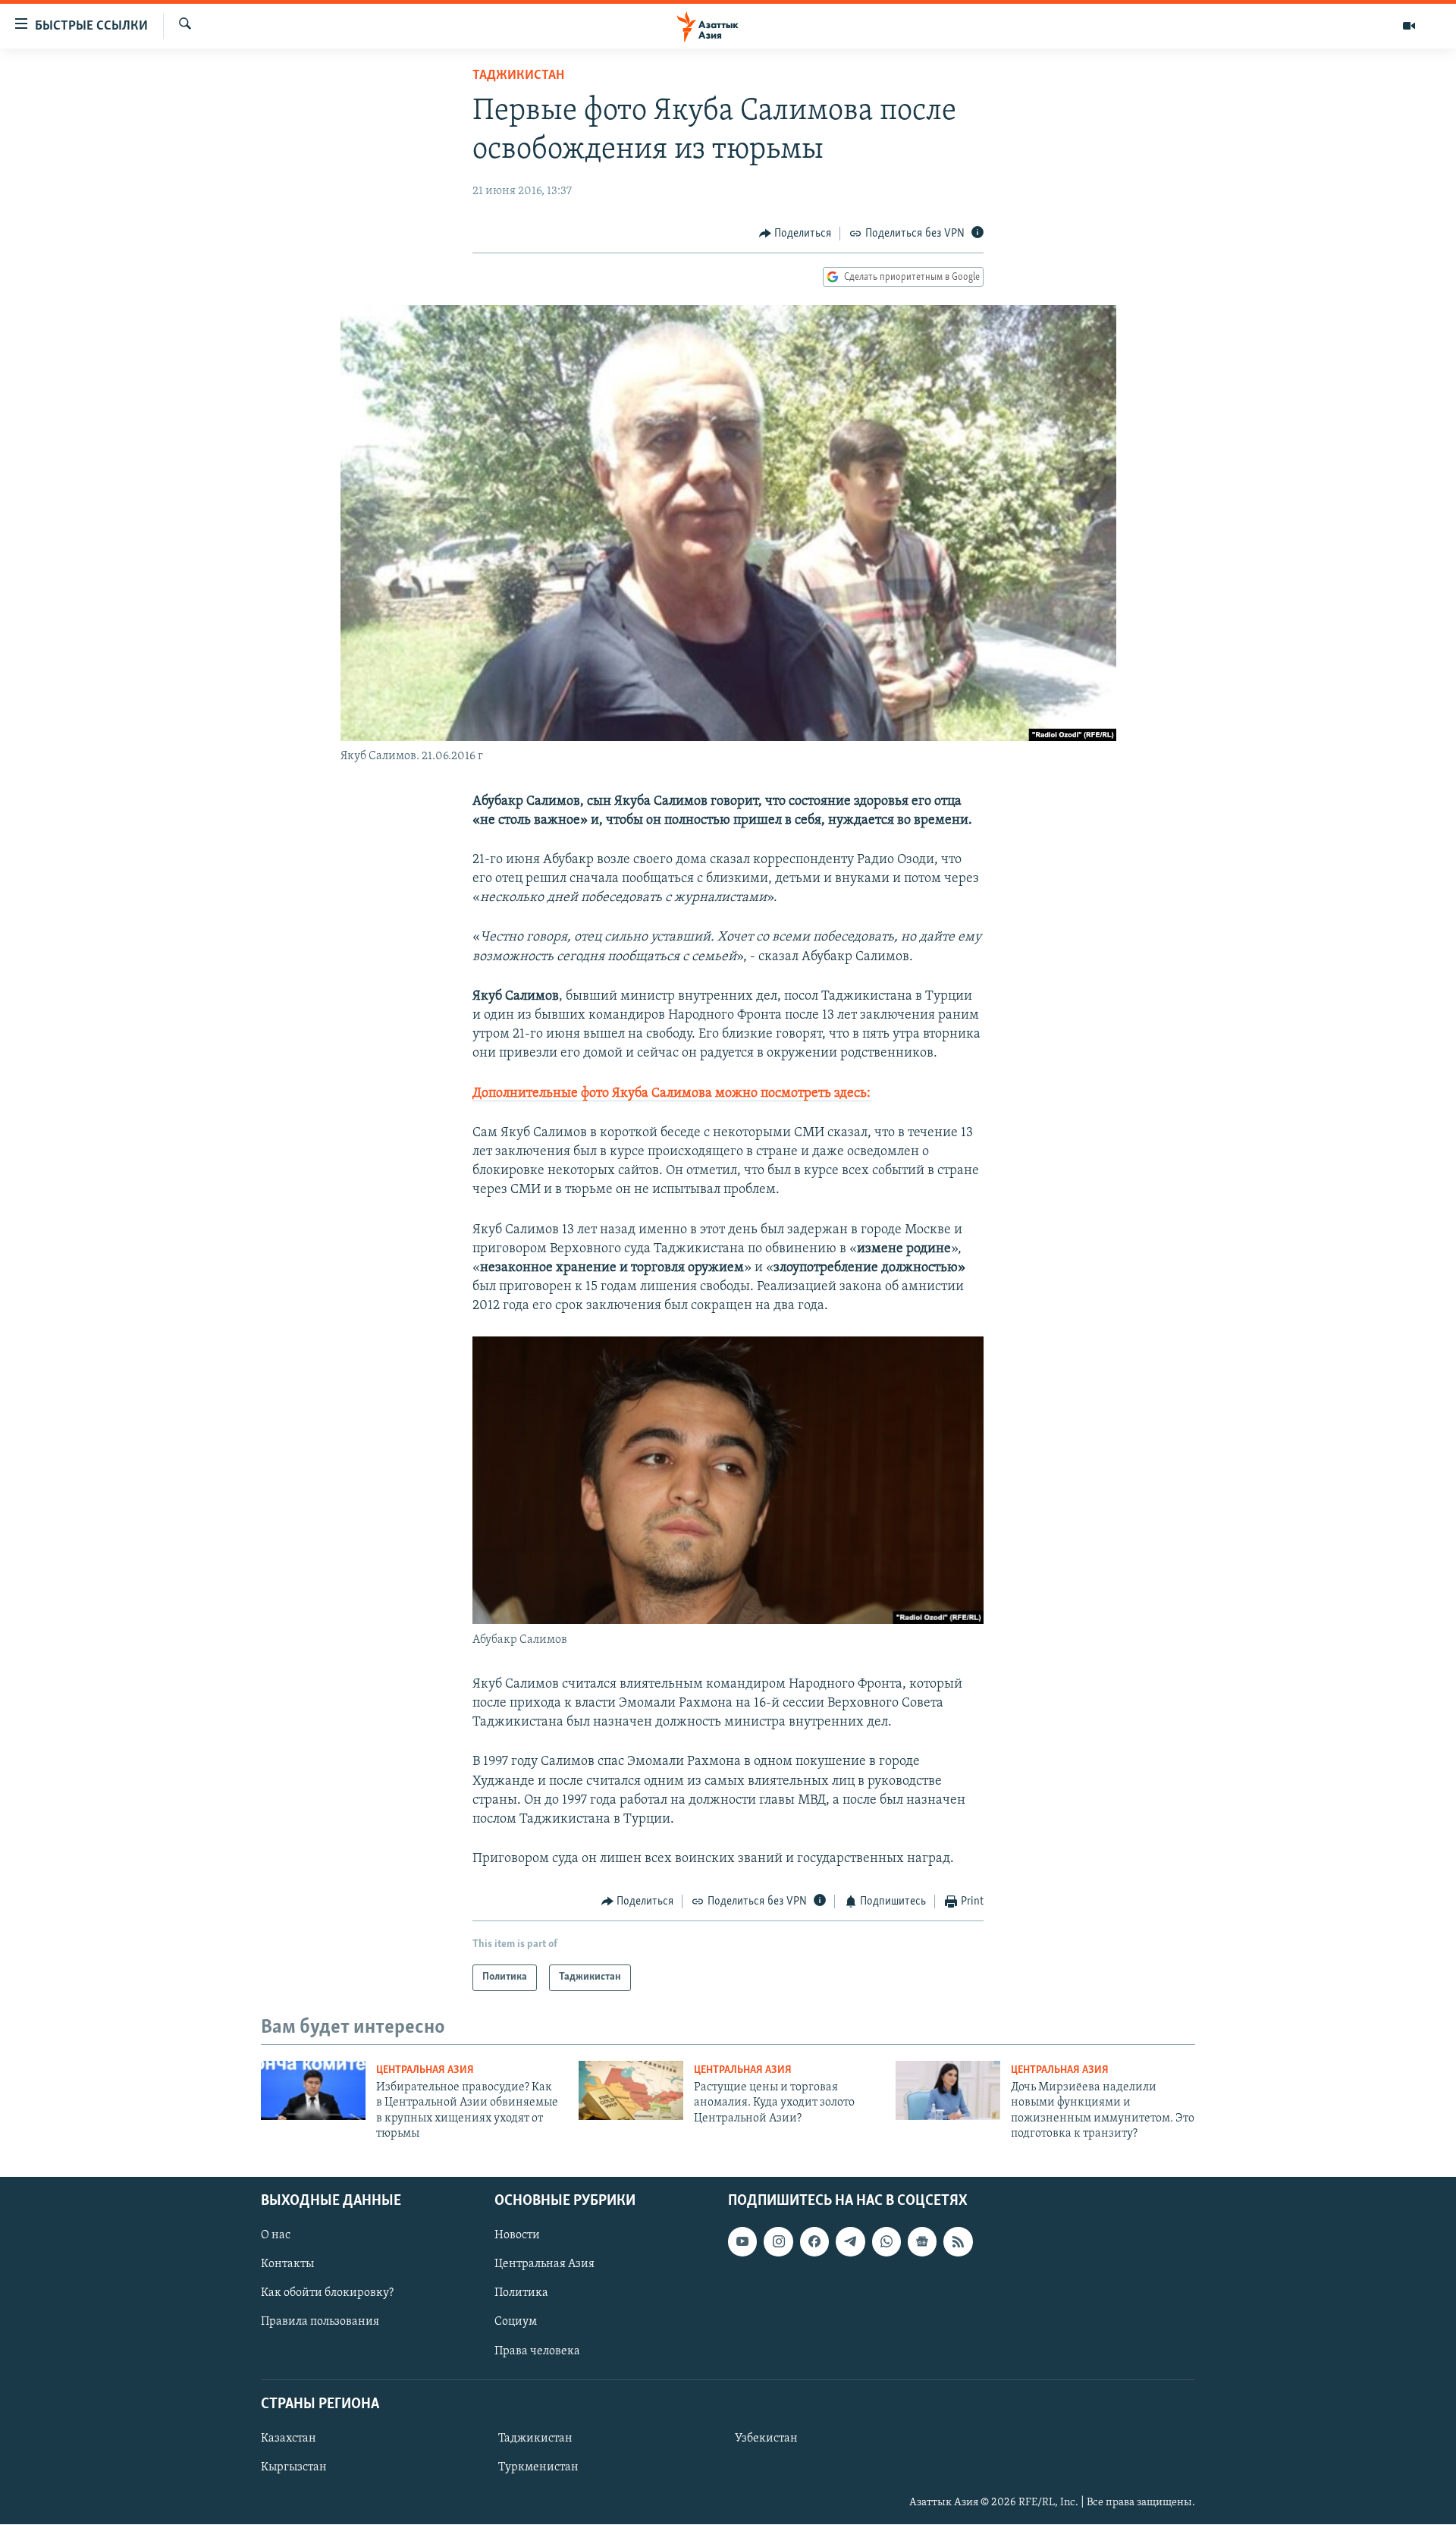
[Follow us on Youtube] (742, 2241)
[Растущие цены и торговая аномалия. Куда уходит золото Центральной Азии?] (631, 2090)
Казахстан (289, 2438)
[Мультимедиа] (1409, 26)
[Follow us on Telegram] (850, 2241)
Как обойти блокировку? (327, 2293)
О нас (276, 2235)
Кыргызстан (294, 2467)
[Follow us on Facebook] (814, 2241)
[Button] (795, 234)
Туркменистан (538, 2467)
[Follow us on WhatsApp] (886, 2241)
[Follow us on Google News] (922, 2241)
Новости (517, 2235)
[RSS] (958, 2241)
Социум (516, 2322)
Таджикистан (518, 76)
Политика (521, 2293)
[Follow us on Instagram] (778, 2241)
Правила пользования (320, 2322)
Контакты (287, 2264)
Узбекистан (766, 2438)
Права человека (537, 2351)
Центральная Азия (425, 2070)
